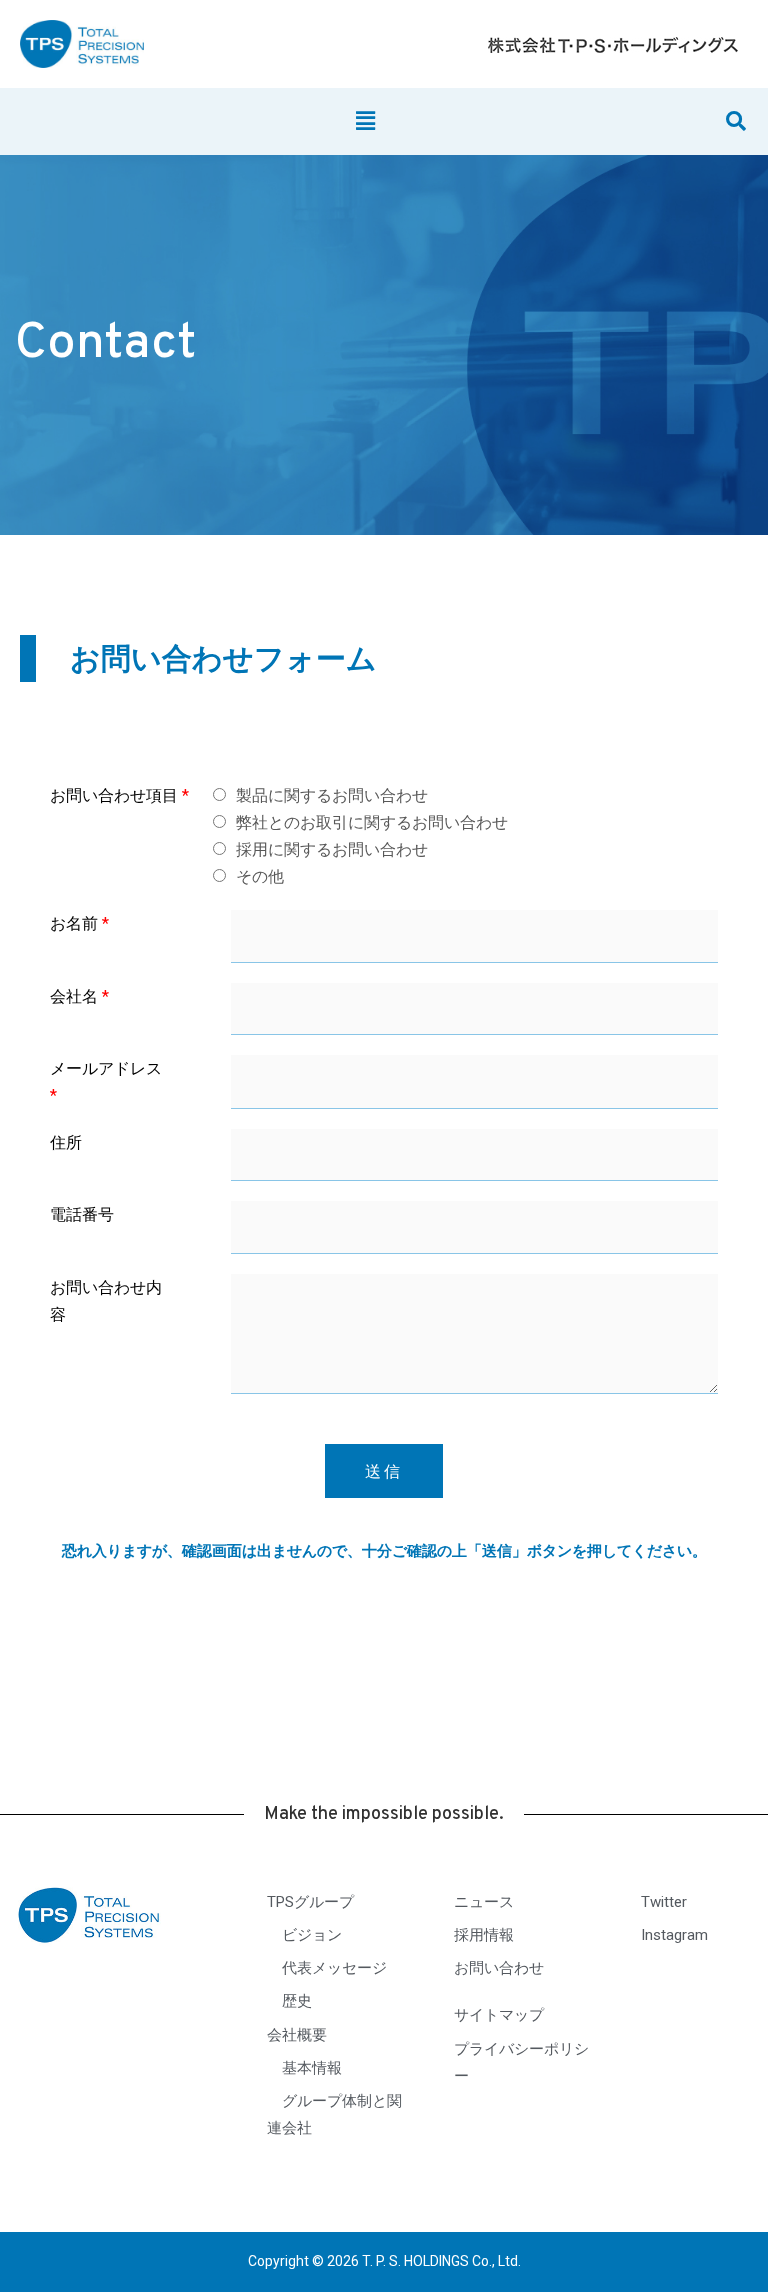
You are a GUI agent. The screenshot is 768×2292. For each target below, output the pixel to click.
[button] (366, 121)
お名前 (79, 923)
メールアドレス (106, 1082)
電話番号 (82, 1214)
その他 (260, 876)
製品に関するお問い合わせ (332, 795)
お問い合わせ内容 (106, 1301)
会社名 (79, 996)
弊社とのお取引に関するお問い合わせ (372, 822)
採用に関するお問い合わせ (332, 849)
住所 (66, 1142)
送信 (384, 1471)
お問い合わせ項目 (119, 795)
